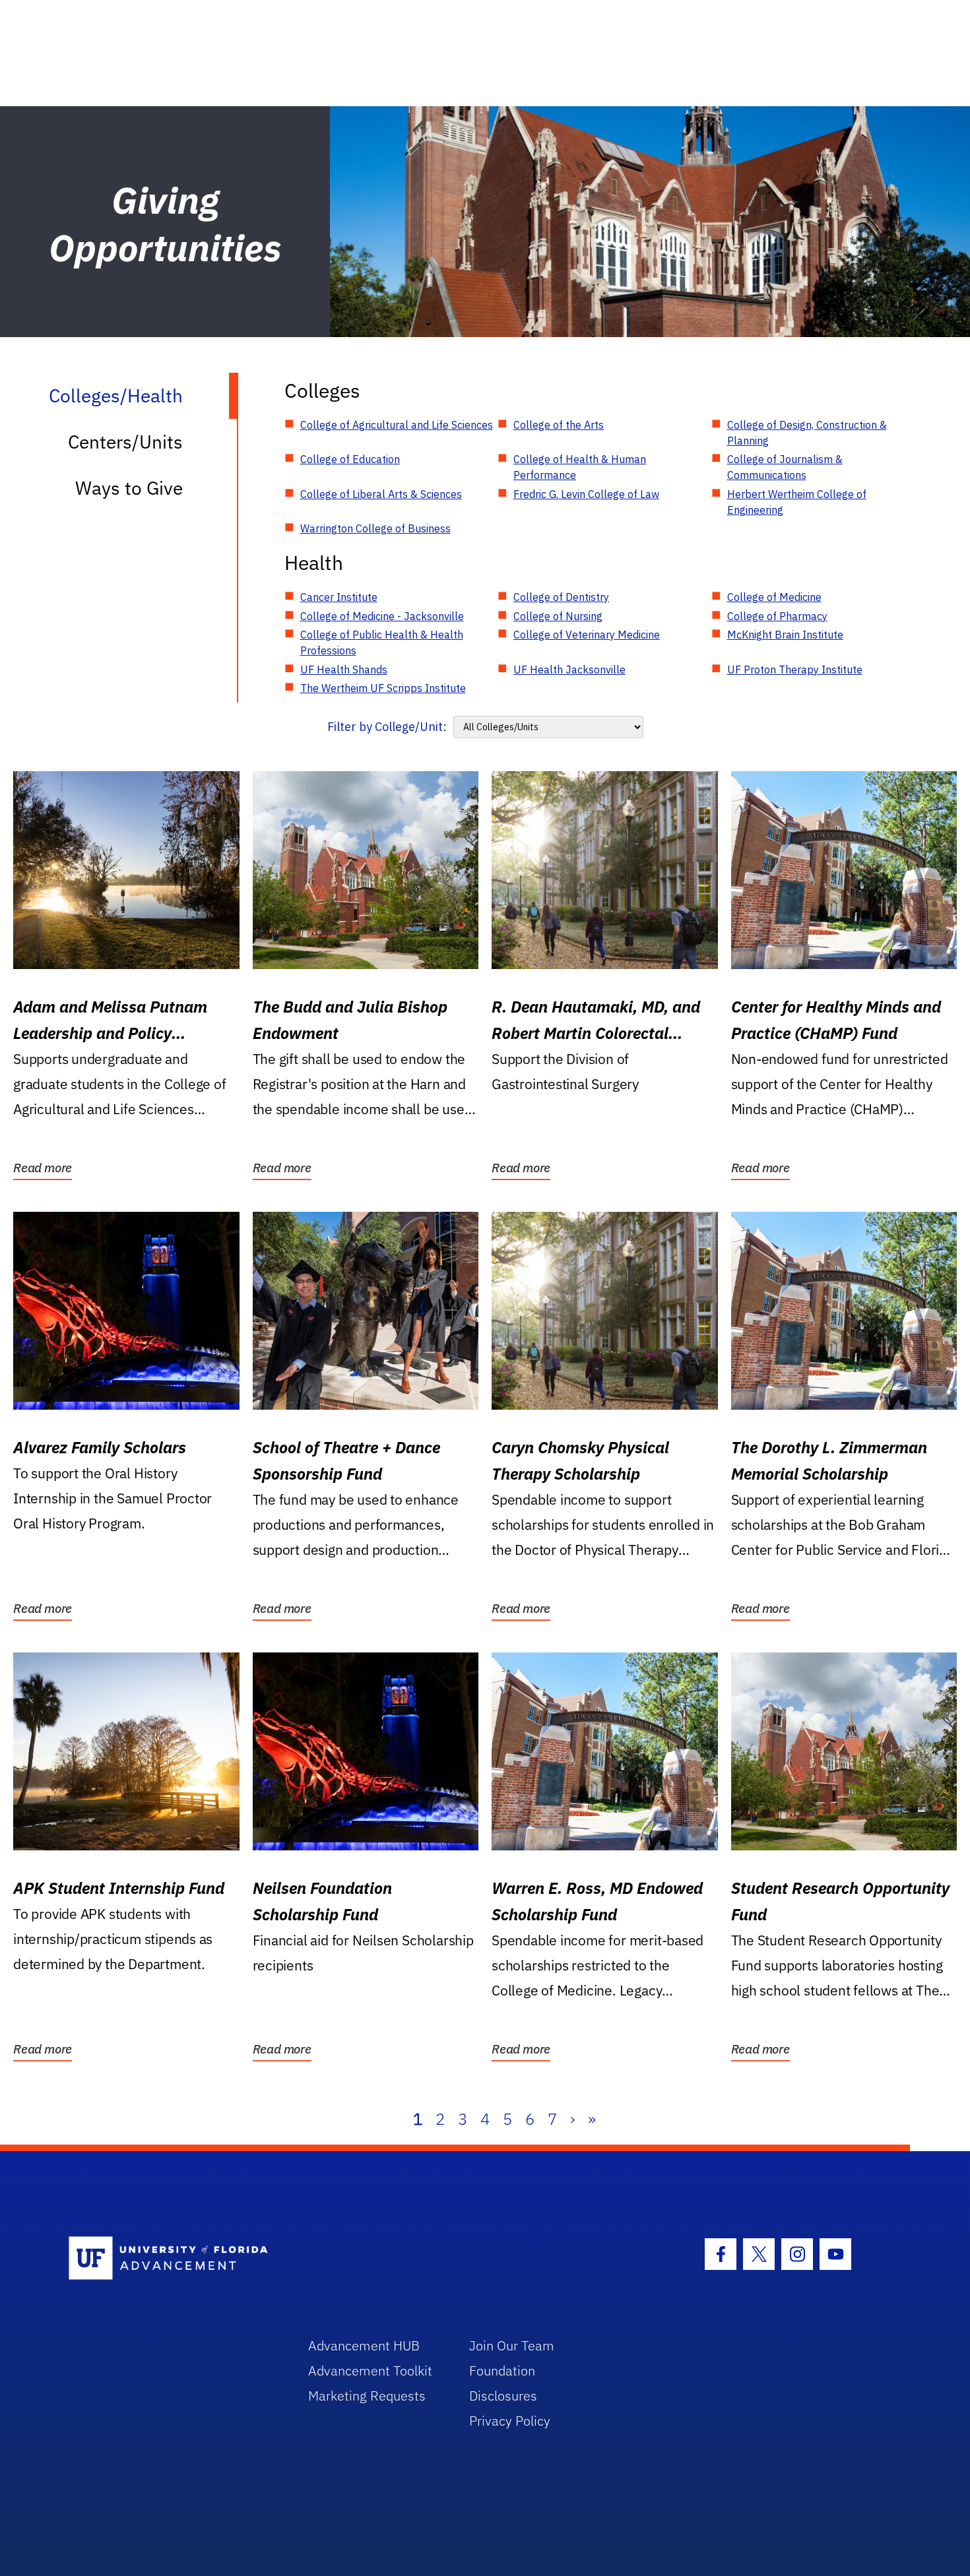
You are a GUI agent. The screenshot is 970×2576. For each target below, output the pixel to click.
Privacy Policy (510, 2421)
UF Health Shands (344, 670)
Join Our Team (512, 2345)
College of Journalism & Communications (785, 467)
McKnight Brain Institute (785, 635)
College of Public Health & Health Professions (382, 643)
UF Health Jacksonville (569, 670)
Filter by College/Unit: (387, 727)
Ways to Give (129, 488)
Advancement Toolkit (370, 2371)
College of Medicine (774, 597)
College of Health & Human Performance (580, 467)
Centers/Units (125, 442)
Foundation (502, 2371)
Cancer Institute (339, 597)
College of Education (350, 459)
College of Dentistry (561, 597)
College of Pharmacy (777, 616)
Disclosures (503, 2396)
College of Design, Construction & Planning (807, 433)
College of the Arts (559, 425)
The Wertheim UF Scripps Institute (383, 688)
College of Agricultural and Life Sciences (397, 425)
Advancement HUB (364, 2345)
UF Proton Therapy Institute (795, 670)
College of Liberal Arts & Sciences (381, 494)
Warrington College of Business (375, 528)
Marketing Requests (367, 2396)
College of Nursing (558, 616)
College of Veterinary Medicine (587, 635)
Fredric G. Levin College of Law (586, 494)
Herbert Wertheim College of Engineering (797, 502)
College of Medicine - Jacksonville (382, 616)
